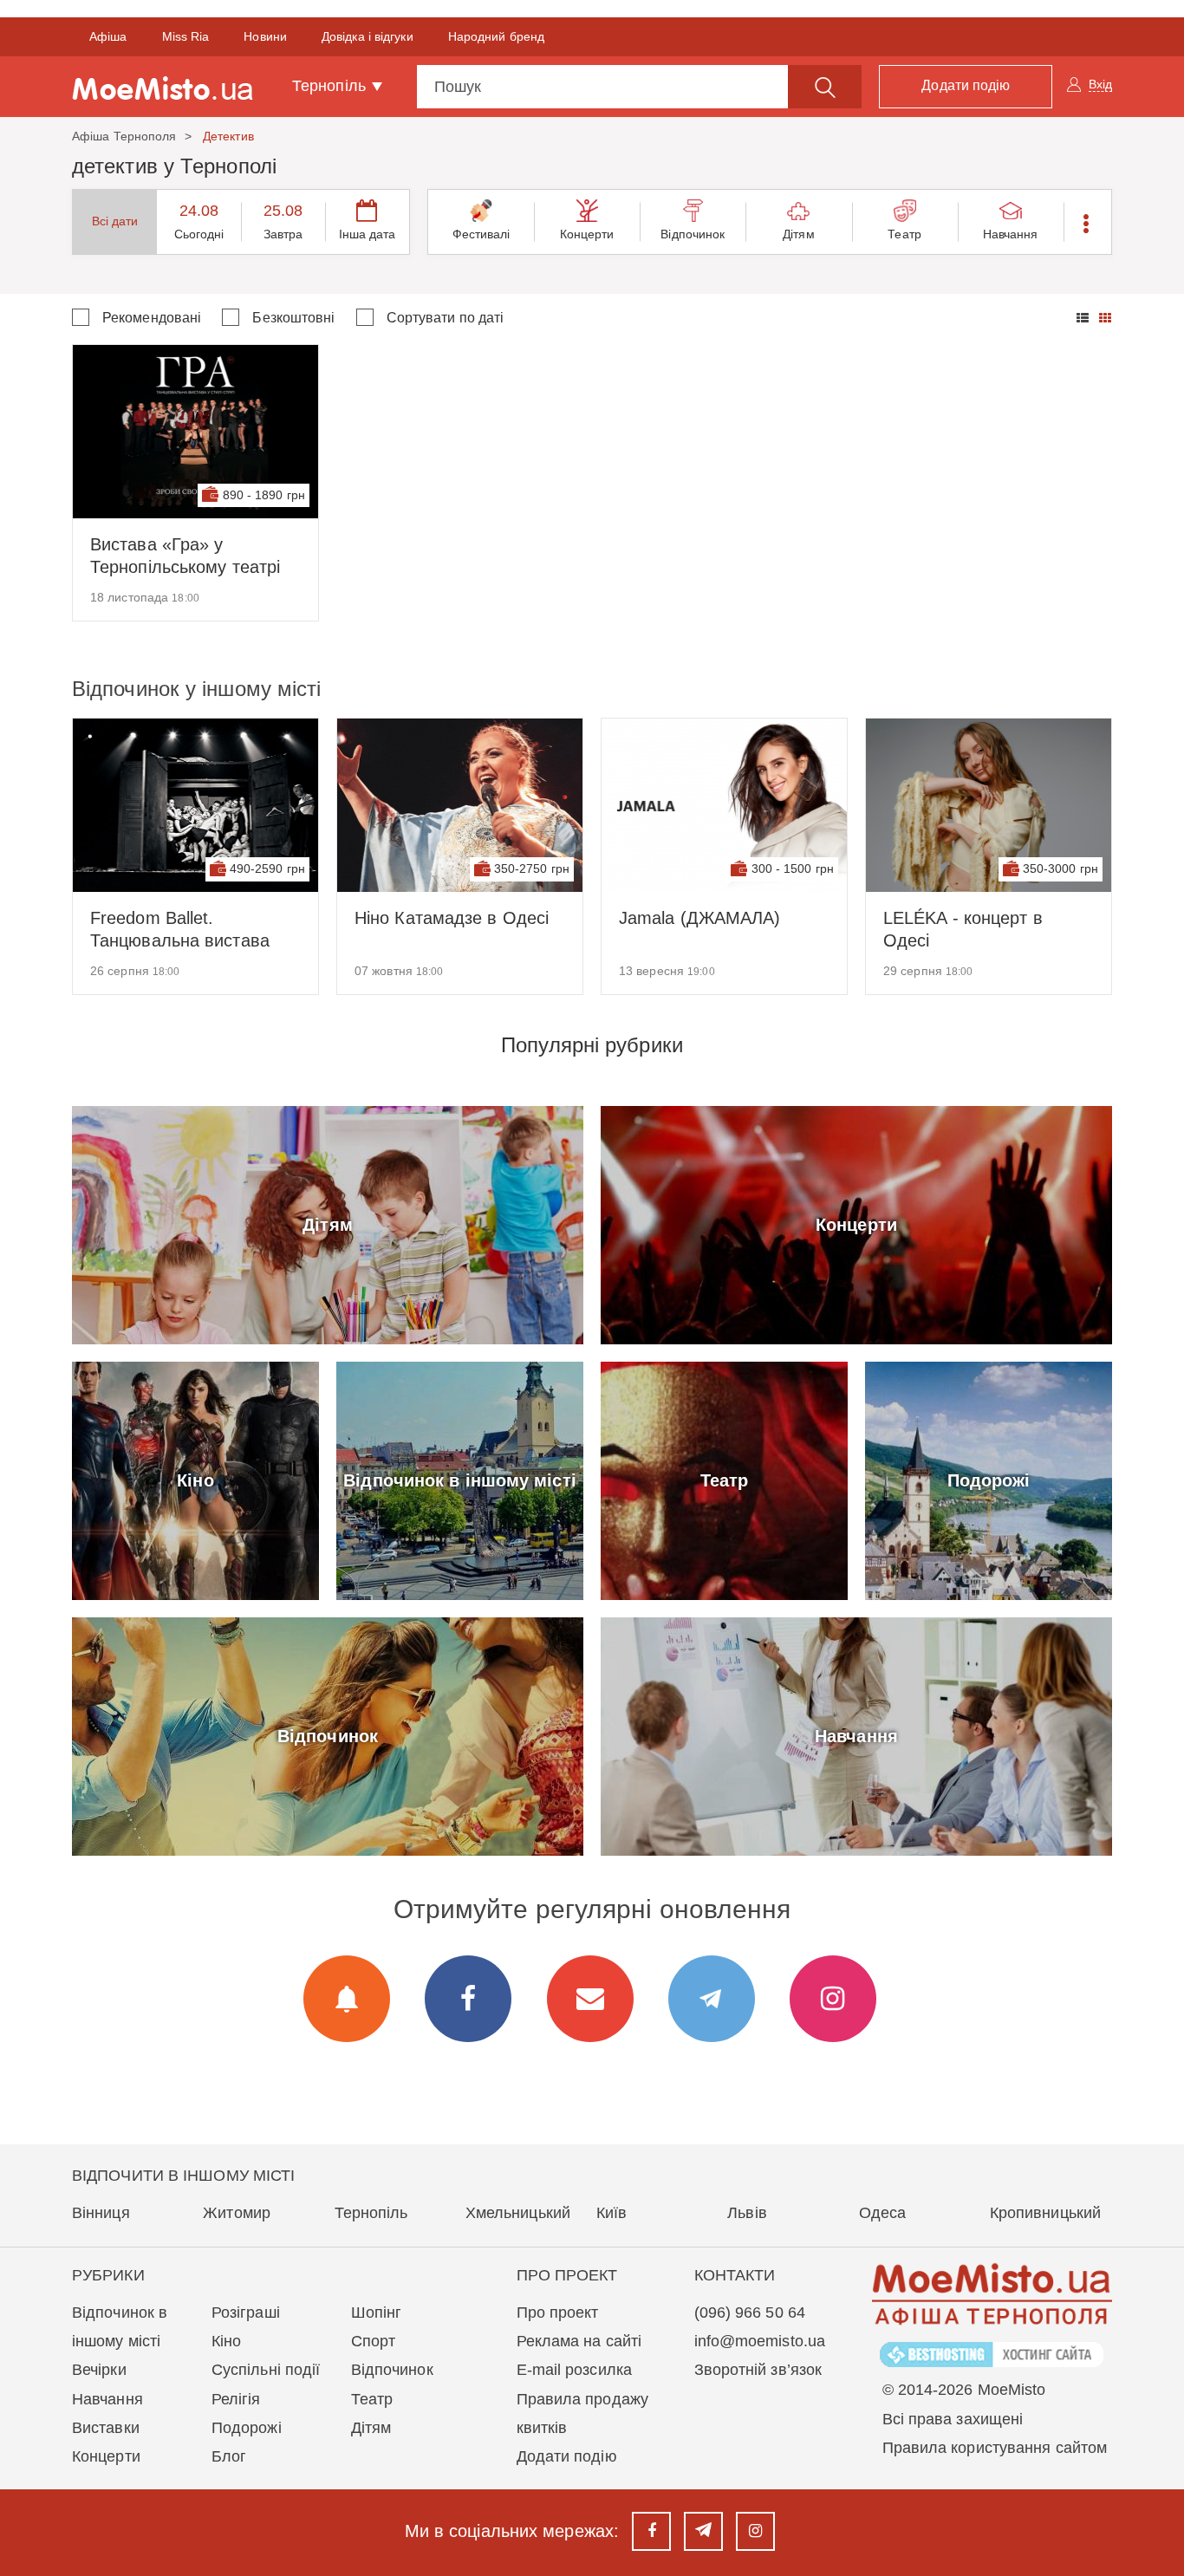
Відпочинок (693, 234)
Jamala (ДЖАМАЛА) (700, 918)
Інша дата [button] (368, 234)
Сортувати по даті (446, 318)
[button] (1087, 222)
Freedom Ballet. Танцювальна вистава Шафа (180, 930)
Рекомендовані (152, 318)
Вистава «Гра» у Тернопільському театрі (185, 556)
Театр (904, 234)
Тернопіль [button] (331, 86)
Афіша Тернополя (124, 136)
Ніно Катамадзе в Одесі (452, 918)
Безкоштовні (293, 318)
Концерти (587, 234)
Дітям (799, 234)
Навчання (1011, 234)
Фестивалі (481, 234)
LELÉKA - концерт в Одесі (963, 929)
